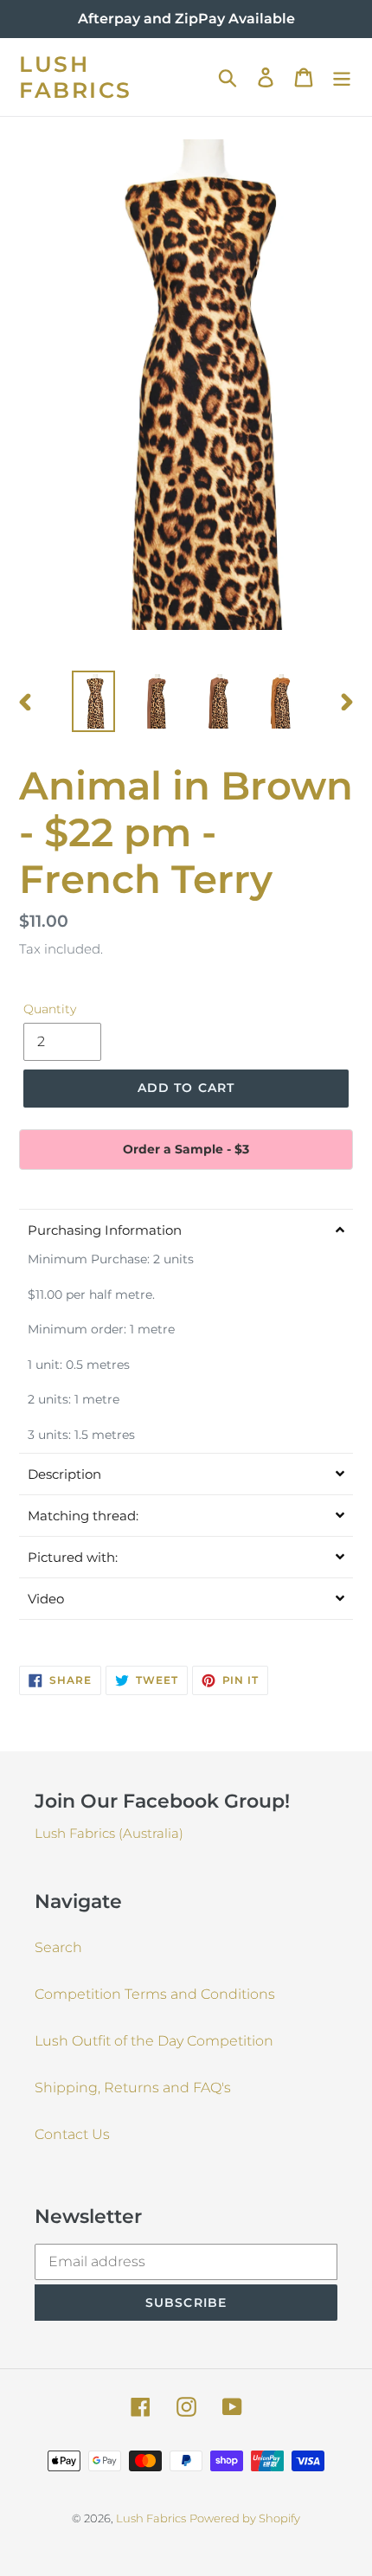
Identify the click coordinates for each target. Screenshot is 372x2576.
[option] (93, 701)
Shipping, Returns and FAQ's (133, 2088)
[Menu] (342, 77)
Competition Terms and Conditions (155, 1994)
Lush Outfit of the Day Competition (154, 2041)
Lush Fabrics (76, 77)
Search (58, 1947)
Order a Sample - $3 (186, 1149)
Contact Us (72, 2134)
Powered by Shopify (245, 2518)
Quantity (50, 1009)
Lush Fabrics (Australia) (109, 1833)
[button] (186, 1230)
